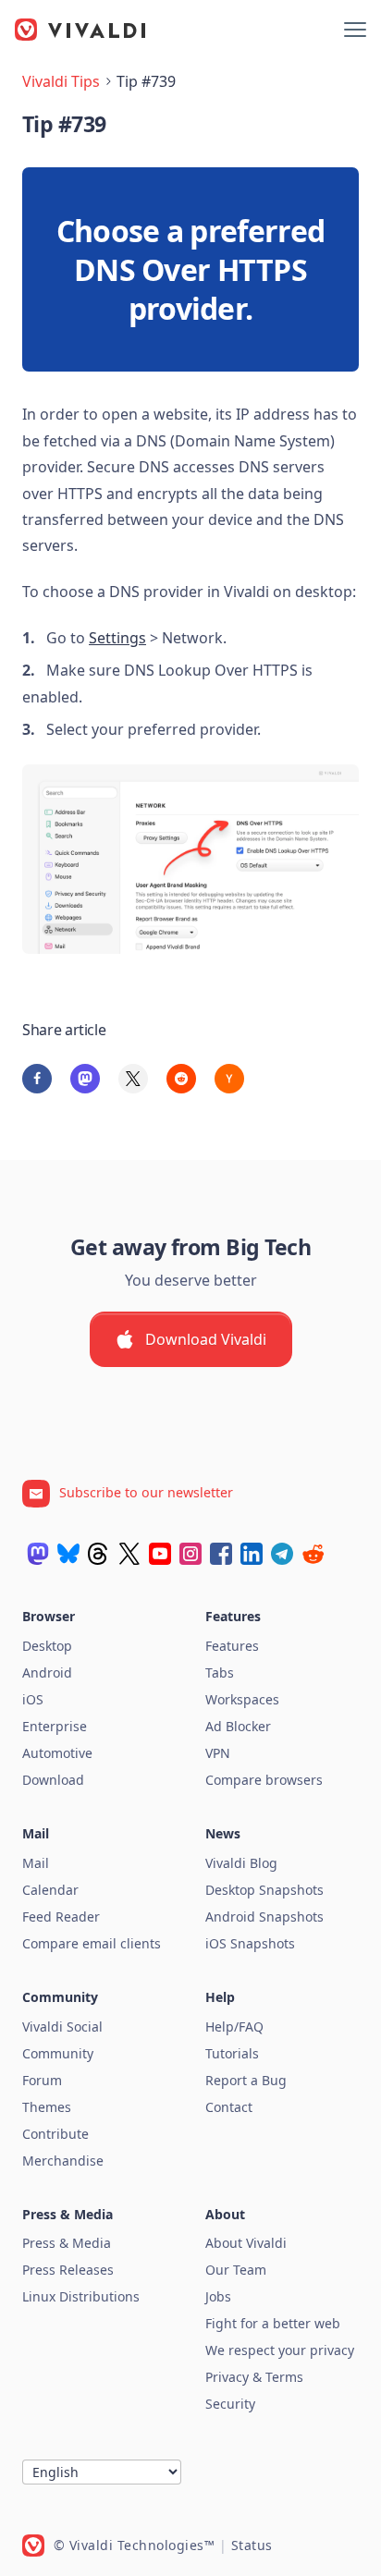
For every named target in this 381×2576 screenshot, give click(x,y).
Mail (36, 1863)
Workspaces (242, 1699)
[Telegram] (282, 1554)
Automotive (57, 1753)
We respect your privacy (280, 2350)
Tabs (220, 1673)
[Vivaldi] (80, 30)
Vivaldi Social (62, 2027)
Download (53, 1780)
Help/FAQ (234, 2027)
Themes (47, 2107)
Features (232, 1646)
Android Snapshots (264, 1917)
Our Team (236, 2270)
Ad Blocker (238, 1726)
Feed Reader (61, 1917)
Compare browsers (264, 1780)
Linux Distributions (81, 2296)
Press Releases (68, 2270)
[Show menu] (355, 30)
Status (252, 2545)
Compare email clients (92, 1943)
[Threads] (99, 1554)
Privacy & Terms (254, 2377)
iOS (33, 1699)
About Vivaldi (246, 2243)
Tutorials (232, 2053)
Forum (42, 2080)
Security (230, 2404)
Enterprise (55, 1726)
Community (58, 2053)
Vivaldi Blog (241, 1863)
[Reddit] (313, 1554)
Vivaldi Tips (61, 81)
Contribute (55, 2134)
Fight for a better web (273, 2323)
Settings (117, 638)
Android (47, 1673)
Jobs (218, 2296)
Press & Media (67, 2243)
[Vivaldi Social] (38, 1554)
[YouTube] (160, 1554)
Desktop (47, 1646)
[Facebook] (221, 1554)
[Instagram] (190, 1554)
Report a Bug (246, 2080)
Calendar (50, 1890)
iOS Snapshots (250, 1943)
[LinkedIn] (252, 1554)
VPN (218, 1753)
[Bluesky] (68, 1554)
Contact (229, 2107)
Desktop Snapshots (264, 1890)
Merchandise (63, 2161)
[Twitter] (129, 1554)
